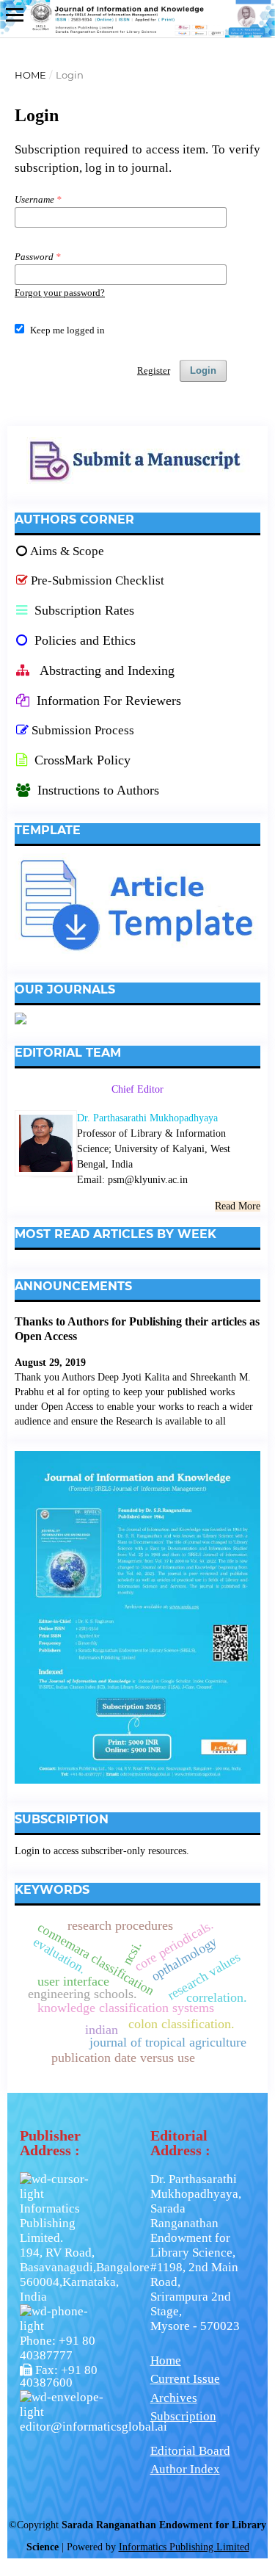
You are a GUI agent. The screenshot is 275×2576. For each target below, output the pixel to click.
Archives (174, 2398)
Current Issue (185, 2379)
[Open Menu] (15, 15)
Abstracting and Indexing (106, 670)
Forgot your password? (60, 293)
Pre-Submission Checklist (98, 580)
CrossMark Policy (81, 760)
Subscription (183, 2416)
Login (203, 370)
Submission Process (83, 730)
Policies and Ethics (83, 640)
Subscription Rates (82, 610)
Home (30, 75)
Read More (238, 1206)
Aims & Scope (67, 551)
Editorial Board (190, 2451)
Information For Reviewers (109, 701)
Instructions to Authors (98, 790)
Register (154, 370)
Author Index (185, 2469)
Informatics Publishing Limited (184, 2547)
